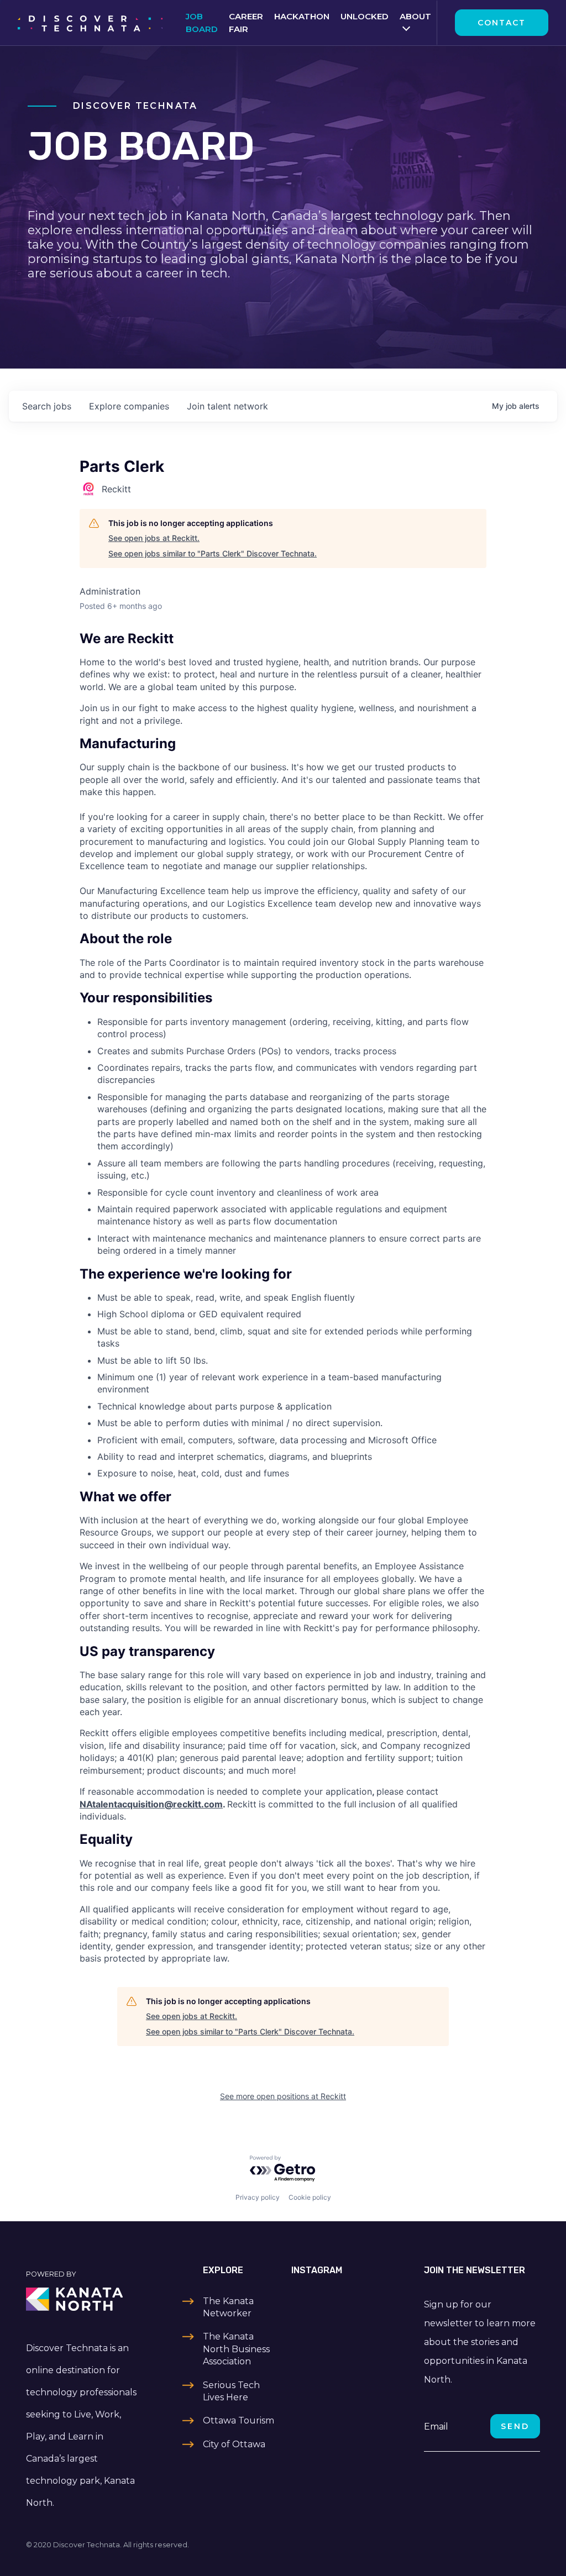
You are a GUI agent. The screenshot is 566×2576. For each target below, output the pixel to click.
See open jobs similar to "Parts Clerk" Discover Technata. (213, 553)
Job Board (202, 23)
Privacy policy (258, 2197)
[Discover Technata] (90, 23)
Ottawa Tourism (239, 2420)
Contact (502, 23)
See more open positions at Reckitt (283, 2096)
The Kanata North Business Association (236, 2349)
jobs (47, 406)
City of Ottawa (234, 2444)
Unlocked (365, 16)
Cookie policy (310, 2197)
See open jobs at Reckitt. (154, 538)
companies (129, 406)
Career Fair (246, 23)
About (415, 16)
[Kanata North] (84, 2299)
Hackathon (302, 16)
